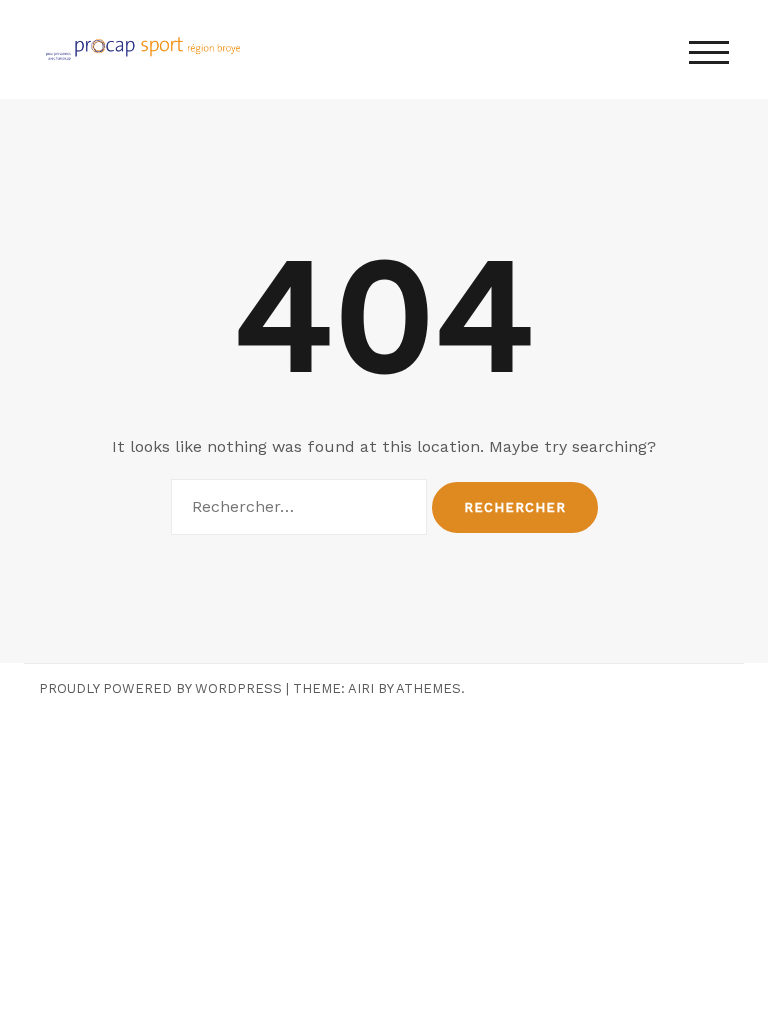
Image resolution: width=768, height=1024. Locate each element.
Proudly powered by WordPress (160, 688)
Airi (361, 688)
